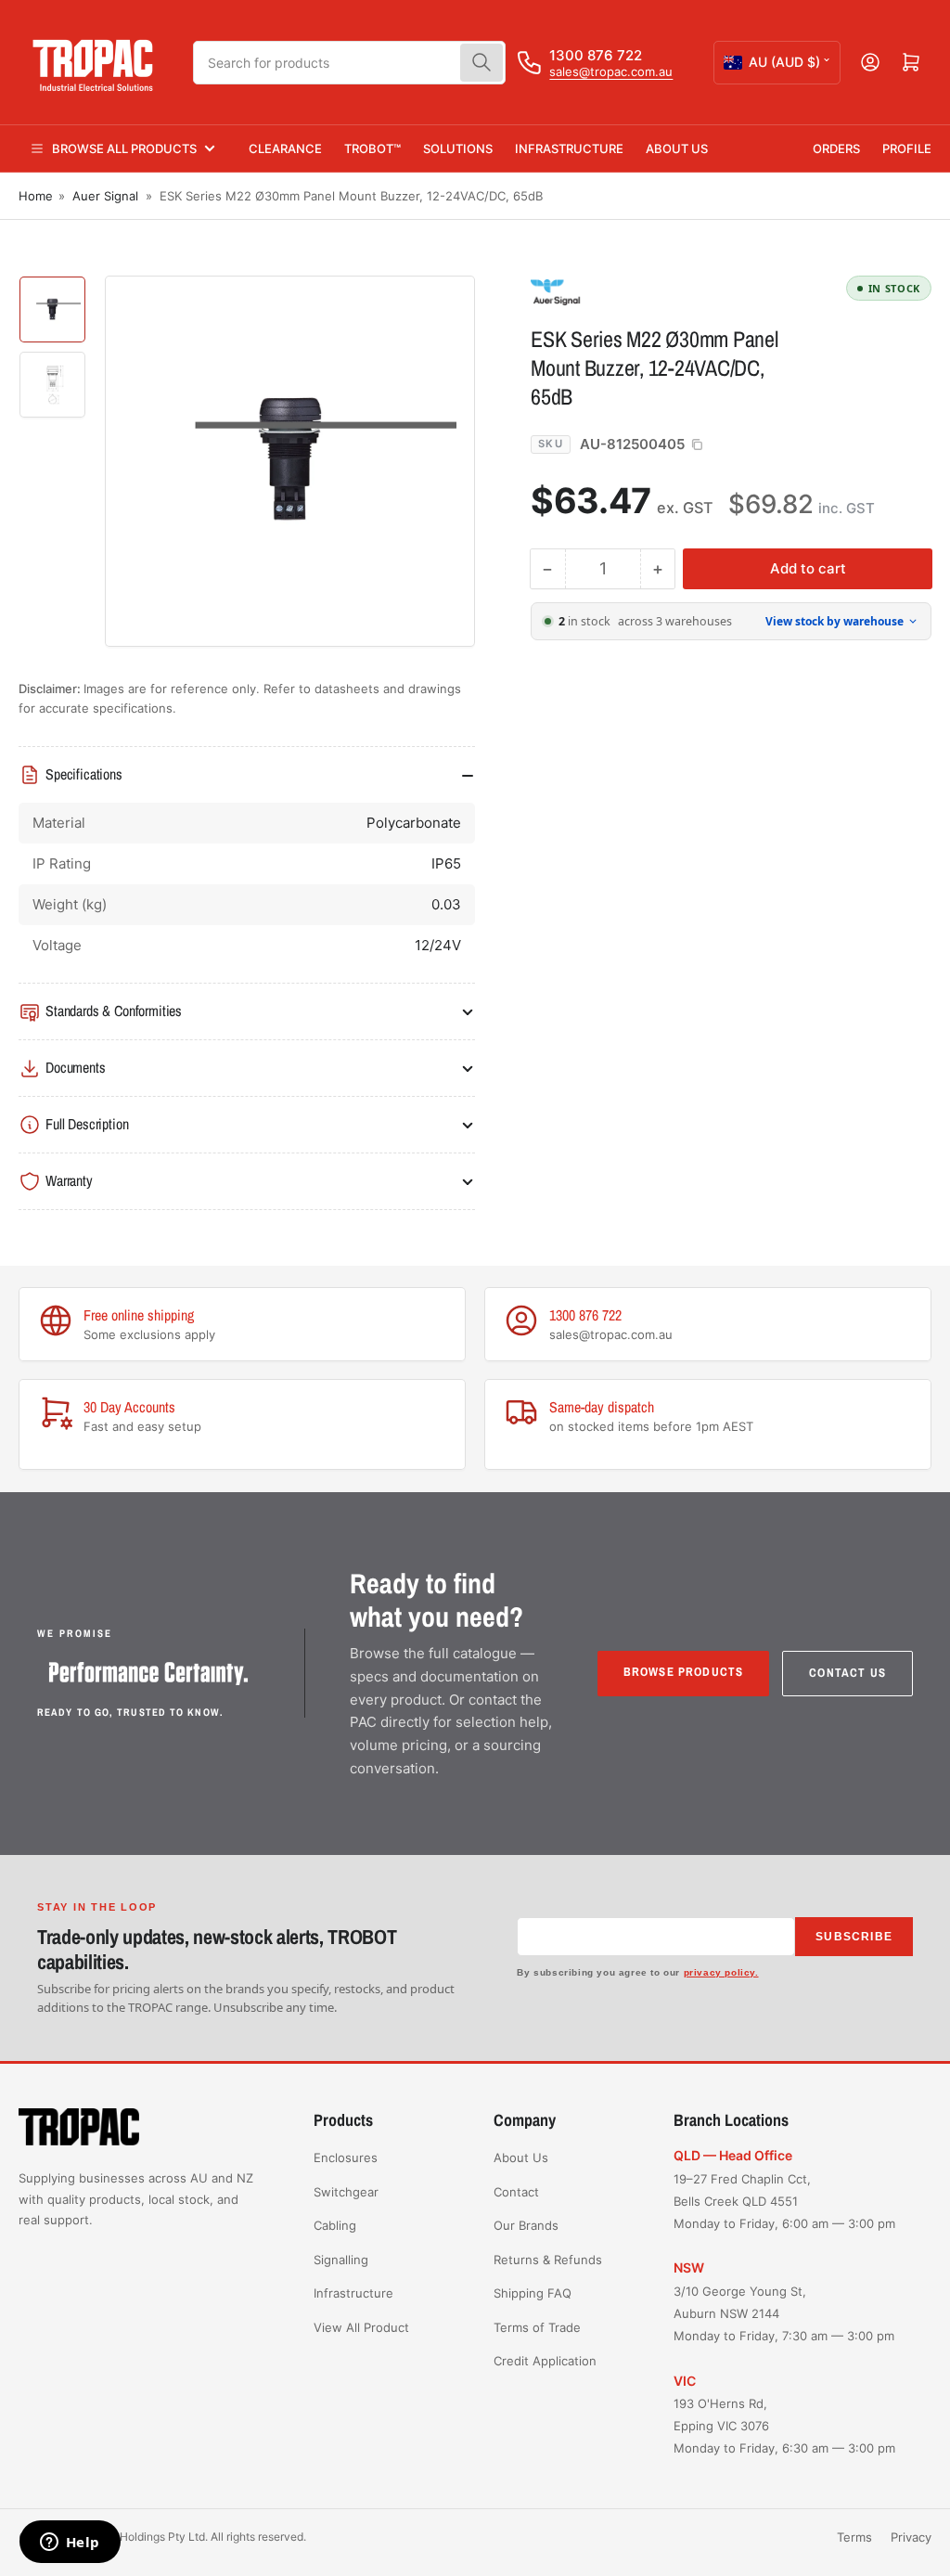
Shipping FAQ (533, 2293)
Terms (854, 2537)
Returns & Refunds (548, 2260)
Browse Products (684, 1672)
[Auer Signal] (661, 291)
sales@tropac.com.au (611, 71)
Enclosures (346, 2157)
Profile (907, 148)
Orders (836, 148)
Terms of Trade (537, 2327)
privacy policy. (721, 1972)
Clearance (285, 148)
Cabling (335, 2225)
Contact (516, 2192)
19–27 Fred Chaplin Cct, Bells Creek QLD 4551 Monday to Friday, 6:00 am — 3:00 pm (784, 2201)
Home (36, 196)
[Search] (481, 63)
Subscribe (854, 1937)
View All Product (361, 2327)
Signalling (341, 2260)
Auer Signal (105, 196)
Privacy (911, 2537)
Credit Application (545, 2361)
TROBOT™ (372, 148)
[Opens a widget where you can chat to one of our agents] (70, 2544)
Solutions (458, 148)
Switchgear (346, 2192)
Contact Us (847, 1673)
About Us (677, 148)
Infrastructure (569, 148)
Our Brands (526, 2225)
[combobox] (349, 63)
